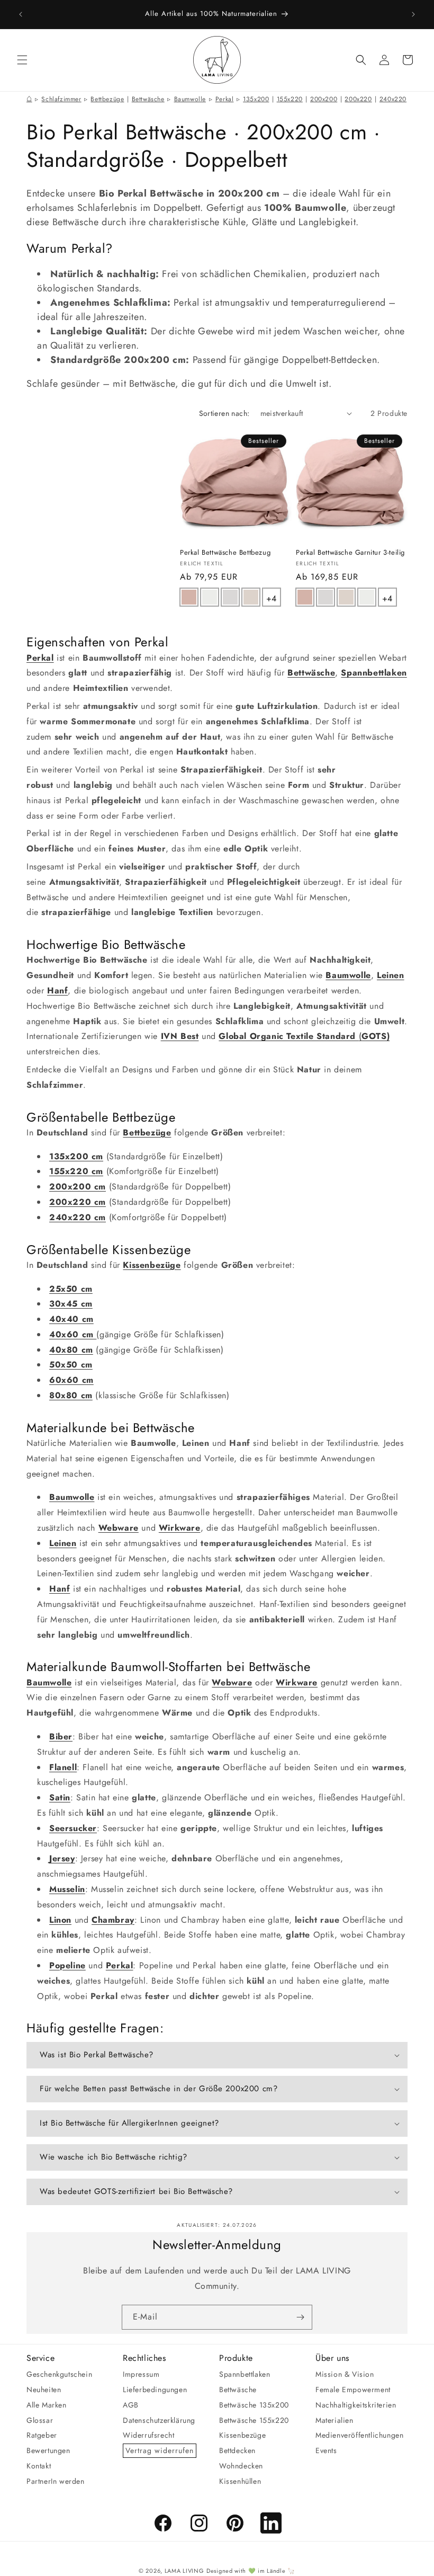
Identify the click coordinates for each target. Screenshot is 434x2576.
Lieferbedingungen (155, 2390)
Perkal (225, 99)
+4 (273, 597)
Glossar (40, 2420)
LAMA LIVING (184, 2571)
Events (326, 2450)
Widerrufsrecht (148, 2435)
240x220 (393, 99)
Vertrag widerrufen (160, 2450)
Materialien (334, 2420)
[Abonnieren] (300, 2317)
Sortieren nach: (224, 413)
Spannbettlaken (245, 2374)
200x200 (324, 99)
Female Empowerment (353, 2390)
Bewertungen (48, 2450)
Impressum (141, 2374)
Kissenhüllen (240, 2481)
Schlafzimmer (61, 99)
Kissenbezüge (242, 2435)
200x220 (358, 99)
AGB (131, 2405)
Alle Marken (47, 2405)
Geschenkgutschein (59, 2374)
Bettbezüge (107, 99)
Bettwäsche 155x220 (254, 2420)
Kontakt (39, 2466)
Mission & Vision (345, 2374)
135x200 (256, 99)
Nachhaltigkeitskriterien (356, 2405)
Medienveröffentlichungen (359, 2435)
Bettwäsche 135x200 (254, 2405)
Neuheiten (44, 2390)
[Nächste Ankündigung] (413, 14)
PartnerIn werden (56, 2481)
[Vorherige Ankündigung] (21, 14)
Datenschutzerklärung (159, 2420)
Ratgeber (42, 2435)
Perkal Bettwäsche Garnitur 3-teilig (350, 553)
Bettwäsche (148, 99)
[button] (22, 60)
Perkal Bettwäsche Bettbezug (225, 553)
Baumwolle (190, 99)
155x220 (290, 99)
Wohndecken (241, 2466)
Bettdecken (237, 2450)
